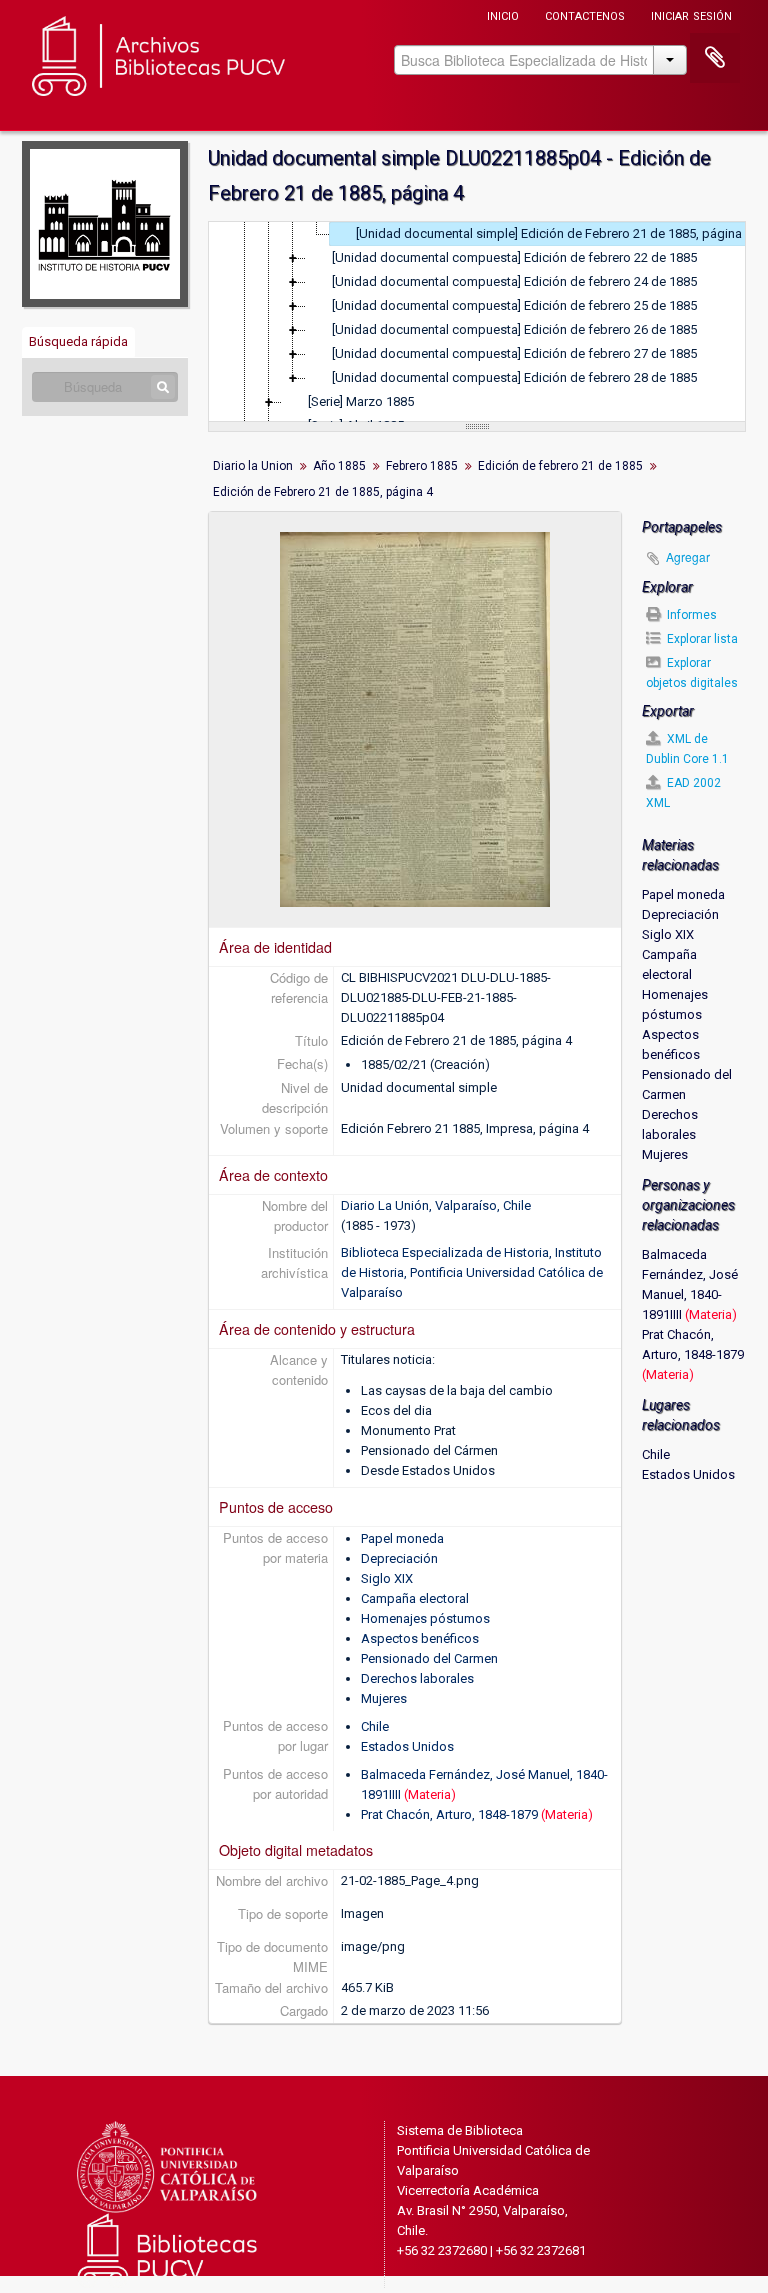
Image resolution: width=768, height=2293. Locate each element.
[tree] (477, 322)
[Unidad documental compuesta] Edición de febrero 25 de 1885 (514, 305)
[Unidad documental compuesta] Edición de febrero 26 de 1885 (514, 329)
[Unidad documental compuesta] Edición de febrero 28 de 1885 (514, 377)
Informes (690, 615)
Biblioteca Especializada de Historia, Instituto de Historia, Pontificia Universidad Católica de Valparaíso (472, 1272)
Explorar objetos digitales (692, 673)
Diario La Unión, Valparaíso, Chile (436, 1205)
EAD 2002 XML (683, 793)
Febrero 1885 (422, 466)
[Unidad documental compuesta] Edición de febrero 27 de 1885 (514, 353)
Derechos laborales (417, 1678)
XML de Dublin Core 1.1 (687, 749)
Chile (375, 1726)
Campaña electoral (415, 1598)
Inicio (503, 14)
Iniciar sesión (691, 14)
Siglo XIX (387, 1578)
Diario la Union (253, 466)
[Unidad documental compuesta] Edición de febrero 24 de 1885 (514, 281)
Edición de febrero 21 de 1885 (560, 466)
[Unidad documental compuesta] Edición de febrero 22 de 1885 (514, 257)
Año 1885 (339, 466)
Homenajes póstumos (425, 1618)
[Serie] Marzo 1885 (361, 401)
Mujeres (384, 1698)
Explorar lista (701, 639)
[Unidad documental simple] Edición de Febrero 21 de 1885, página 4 (554, 233)
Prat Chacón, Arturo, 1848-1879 (449, 1814)
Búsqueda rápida (78, 341)
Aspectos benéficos (420, 1638)
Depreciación (399, 1558)
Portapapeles (715, 58)
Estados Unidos (407, 1746)
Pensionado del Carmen (429, 1658)
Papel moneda (402, 1538)
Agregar (688, 556)
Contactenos (585, 14)
